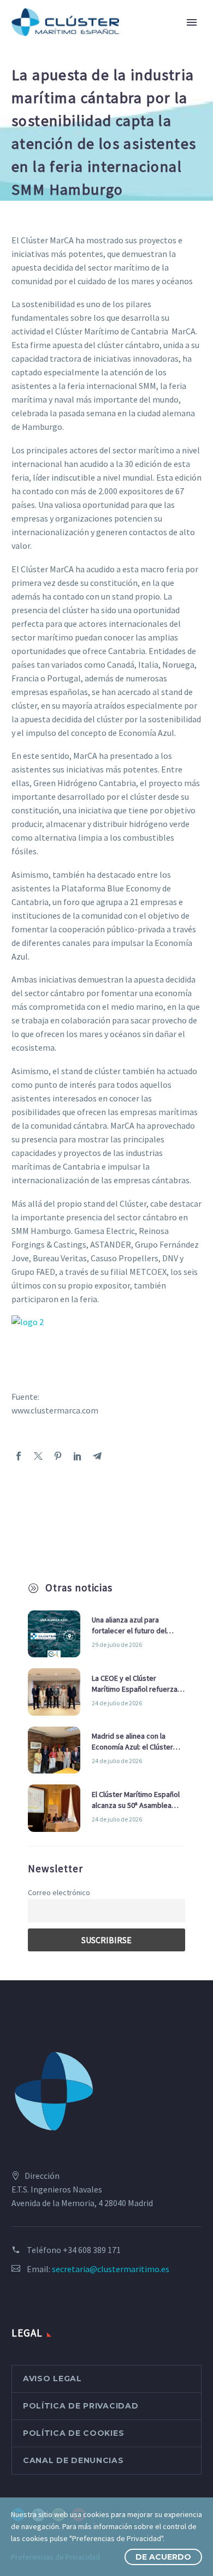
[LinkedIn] (78, 1456)
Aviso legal (52, 2379)
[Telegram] (97, 1456)
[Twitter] (38, 1456)
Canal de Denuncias (73, 2460)
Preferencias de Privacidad (55, 2557)
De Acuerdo (163, 2557)
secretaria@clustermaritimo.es (111, 2269)
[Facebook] (19, 1456)
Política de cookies (73, 2433)
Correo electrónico (59, 1892)
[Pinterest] (58, 1456)
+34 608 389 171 (92, 2250)
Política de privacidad (81, 2406)
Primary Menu (192, 22)
